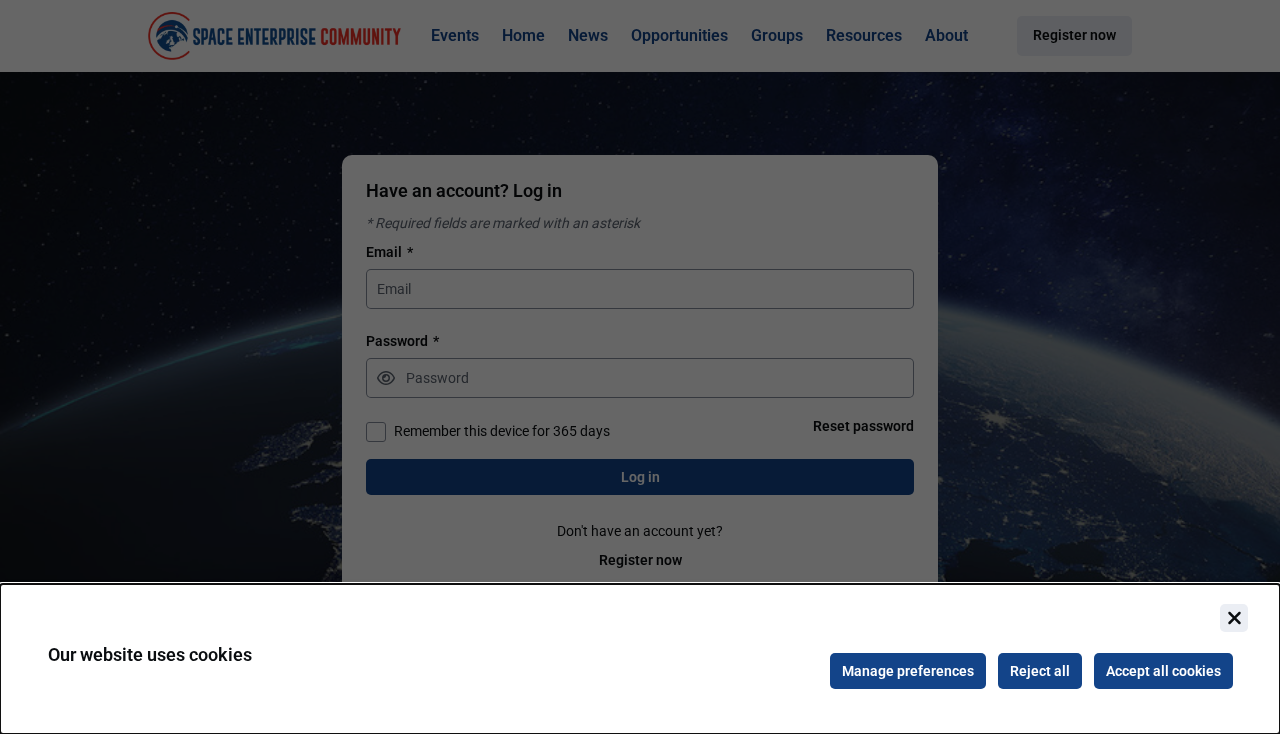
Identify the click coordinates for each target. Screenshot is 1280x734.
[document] (640, 659)
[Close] (1234, 618)
